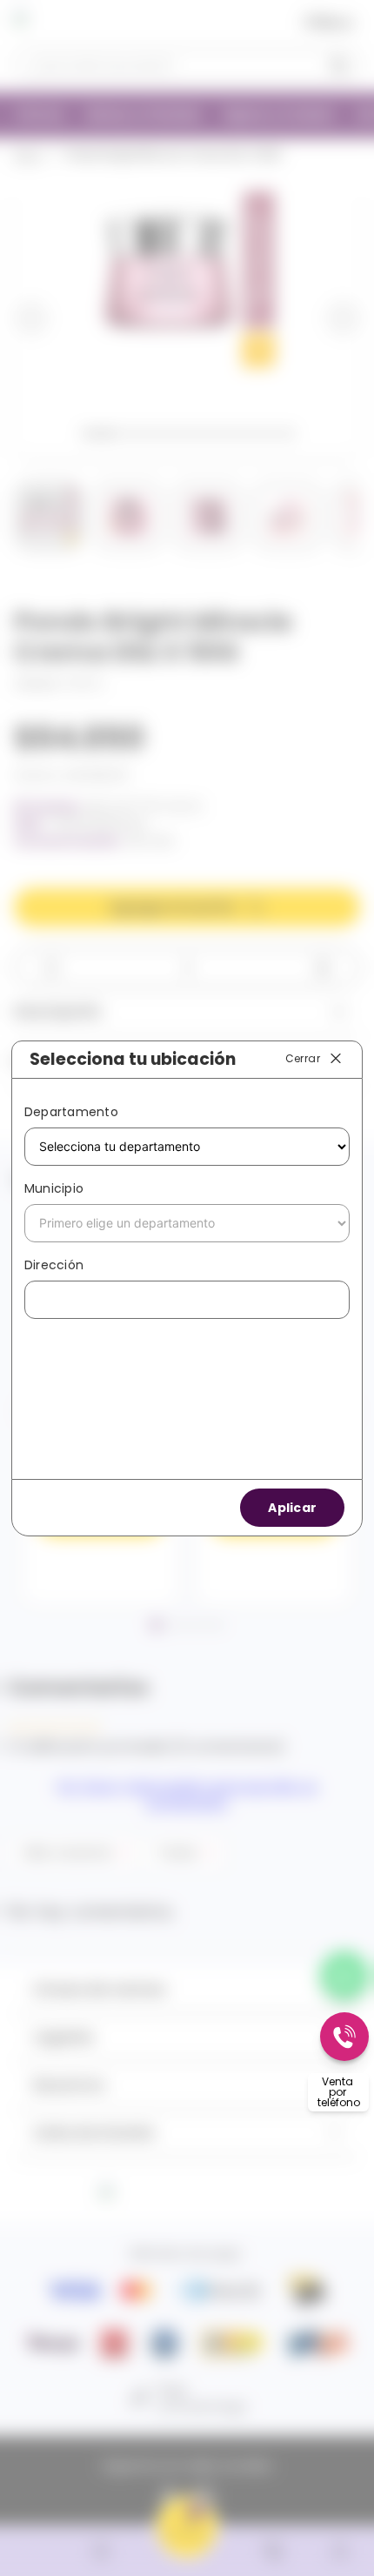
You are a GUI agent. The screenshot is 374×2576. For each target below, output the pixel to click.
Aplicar (292, 1508)
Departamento (71, 1112)
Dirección (54, 1265)
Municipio (54, 1188)
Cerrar (303, 1058)
